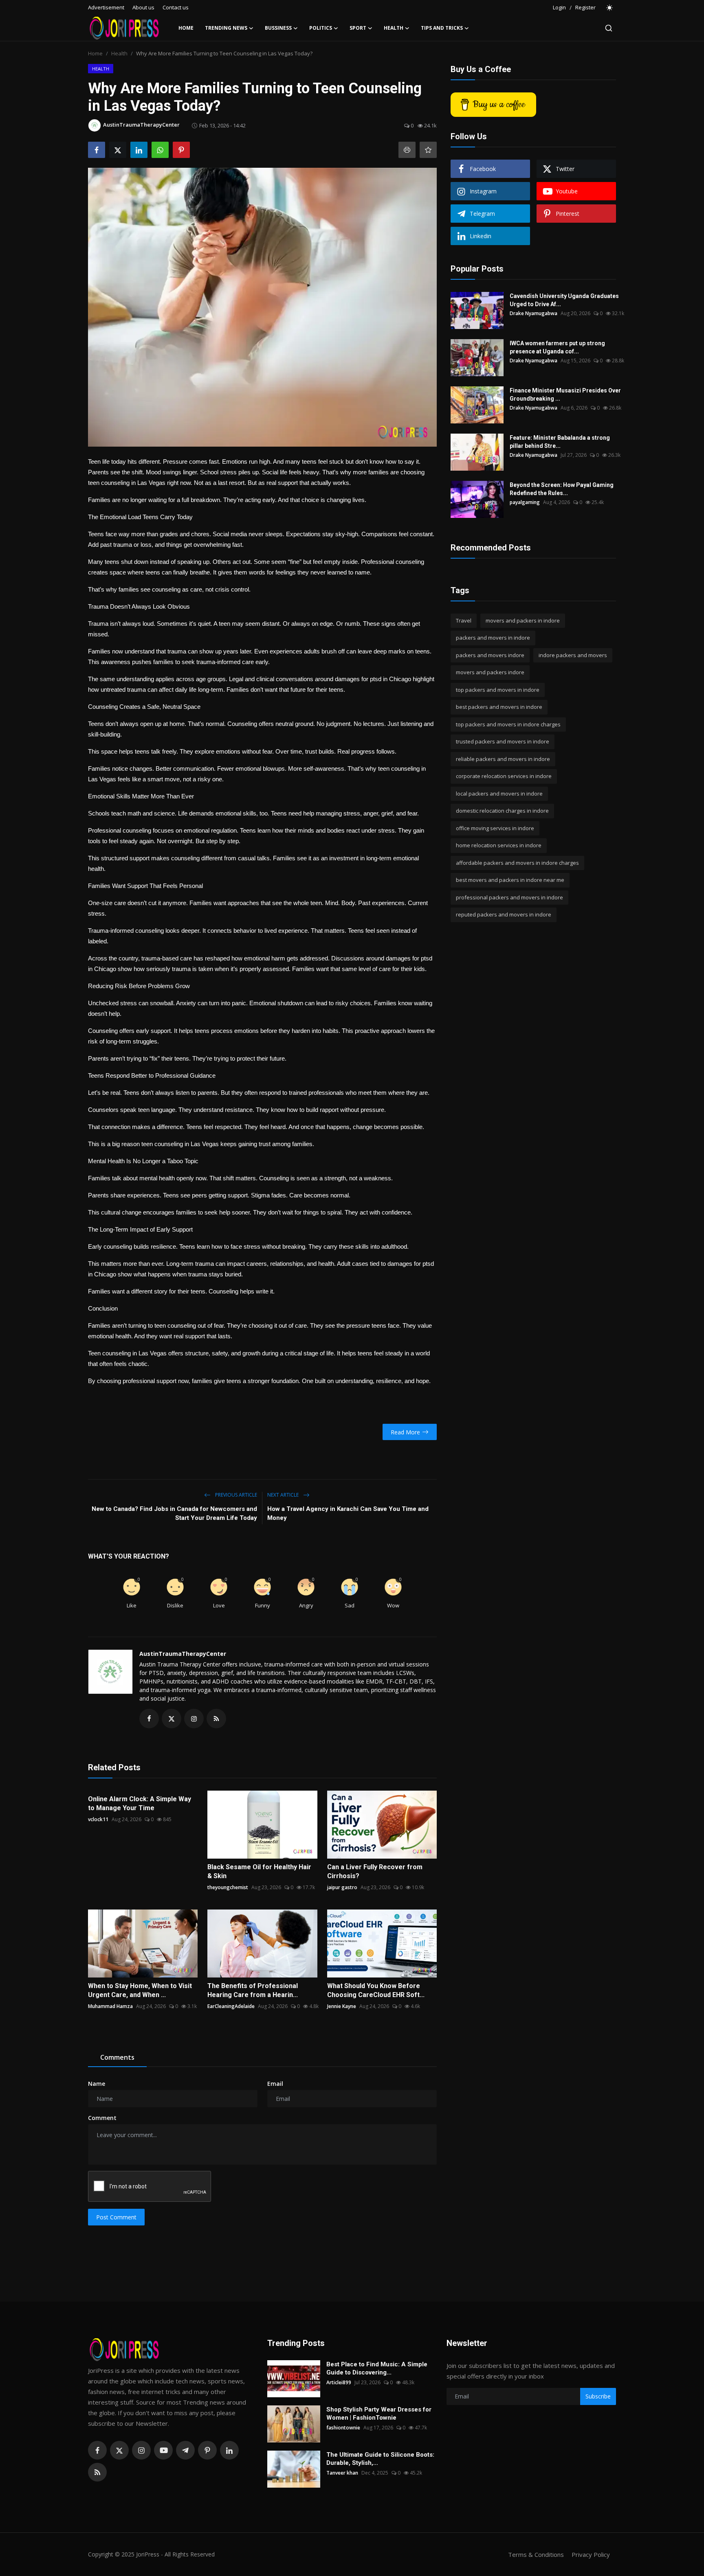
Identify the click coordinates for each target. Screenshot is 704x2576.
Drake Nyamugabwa (533, 313)
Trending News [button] (226, 28)
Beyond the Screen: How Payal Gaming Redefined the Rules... (562, 489)
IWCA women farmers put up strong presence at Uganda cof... (557, 347)
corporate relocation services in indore (504, 776)
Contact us (176, 7)
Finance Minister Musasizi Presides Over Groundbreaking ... (565, 395)
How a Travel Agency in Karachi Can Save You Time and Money (348, 1513)
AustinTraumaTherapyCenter (183, 1654)
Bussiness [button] (278, 28)
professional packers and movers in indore (509, 897)
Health (119, 53)
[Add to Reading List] (428, 150)
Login (559, 7)
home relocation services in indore (499, 846)
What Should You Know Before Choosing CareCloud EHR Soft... (376, 1990)
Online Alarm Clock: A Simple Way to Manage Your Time (140, 1803)
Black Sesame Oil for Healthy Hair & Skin (259, 1871)
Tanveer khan (342, 2473)
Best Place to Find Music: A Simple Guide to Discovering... (377, 2368)
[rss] (97, 2472)
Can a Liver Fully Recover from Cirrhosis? (375, 1871)
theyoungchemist (228, 1887)
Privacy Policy (591, 2554)
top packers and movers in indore (498, 690)
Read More (405, 1432)
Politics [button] (321, 28)
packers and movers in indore (493, 638)
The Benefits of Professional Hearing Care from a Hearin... (253, 1990)
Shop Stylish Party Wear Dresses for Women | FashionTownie (379, 2414)
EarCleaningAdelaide (231, 2006)
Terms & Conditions (536, 2554)
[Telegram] (185, 2450)
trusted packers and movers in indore (503, 742)
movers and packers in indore (523, 620)
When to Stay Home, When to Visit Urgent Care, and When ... (140, 1990)
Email (275, 2084)
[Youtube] (163, 2450)
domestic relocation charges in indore (502, 811)
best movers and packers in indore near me (510, 880)
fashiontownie (343, 2428)
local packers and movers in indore (499, 794)
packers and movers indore (490, 655)
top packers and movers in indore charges (508, 724)
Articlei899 (339, 2382)
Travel (464, 620)
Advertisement (106, 7)
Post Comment (116, 2217)
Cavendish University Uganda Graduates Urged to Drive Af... (564, 300)
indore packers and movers (573, 655)
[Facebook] (97, 2450)
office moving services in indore (495, 828)
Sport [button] (358, 28)
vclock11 (98, 1819)
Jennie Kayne (342, 2006)
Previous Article (235, 1495)
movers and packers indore (490, 673)
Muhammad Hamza (110, 2006)
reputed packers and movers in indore (504, 915)
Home (186, 28)
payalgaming (525, 502)
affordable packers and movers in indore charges (517, 863)
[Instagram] (141, 2450)
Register (585, 7)
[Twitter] (119, 2450)
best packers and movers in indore (499, 707)
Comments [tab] (117, 2057)
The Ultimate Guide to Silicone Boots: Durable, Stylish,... (380, 2459)
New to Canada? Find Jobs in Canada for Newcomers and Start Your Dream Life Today (174, 1513)
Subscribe (598, 2396)
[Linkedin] (229, 2450)
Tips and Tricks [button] (442, 28)
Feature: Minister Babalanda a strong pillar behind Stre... (560, 442)
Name (97, 2084)
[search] (609, 28)
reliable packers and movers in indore (503, 759)
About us (143, 7)
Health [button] (394, 28)
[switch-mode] (610, 8)
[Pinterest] (207, 2450)
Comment (102, 2118)
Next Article (284, 1495)
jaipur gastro (342, 1887)
